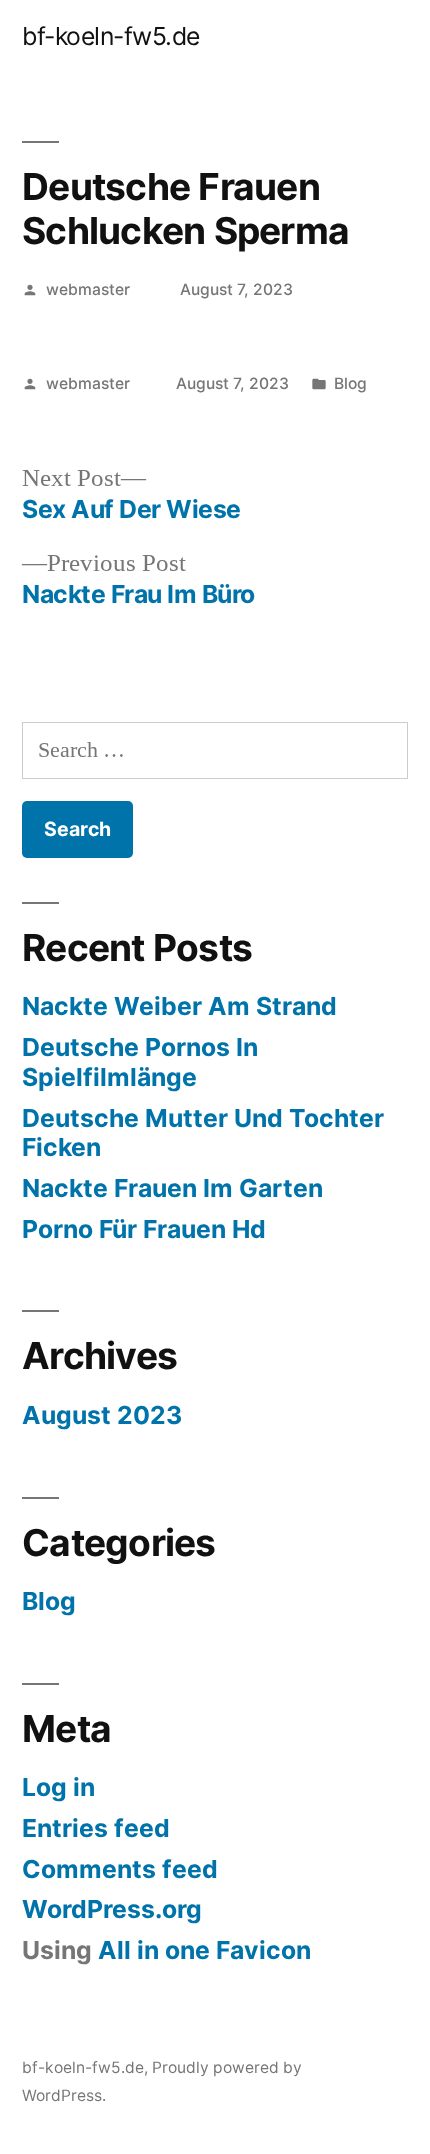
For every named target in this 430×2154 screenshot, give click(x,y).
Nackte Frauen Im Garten (172, 1188)
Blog (350, 383)
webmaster (88, 289)
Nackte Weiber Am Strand (179, 1006)
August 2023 (102, 1415)
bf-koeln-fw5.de (111, 36)
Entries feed (96, 1828)
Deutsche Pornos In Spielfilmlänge (140, 1062)
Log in (58, 1787)
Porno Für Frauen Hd (144, 1229)
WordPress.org (112, 1909)
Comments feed (120, 1869)
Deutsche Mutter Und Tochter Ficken (203, 1133)
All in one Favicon (204, 1950)
